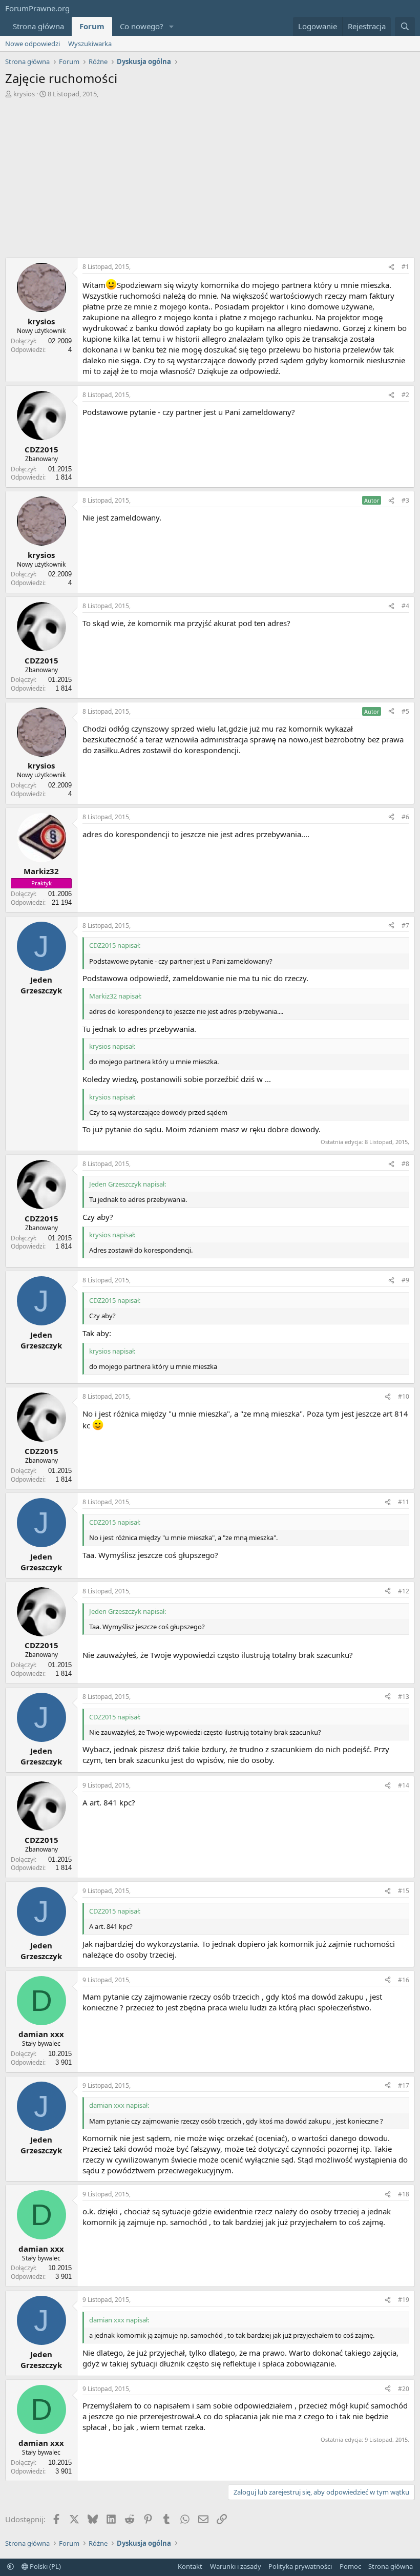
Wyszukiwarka (90, 44)
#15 (404, 1891)
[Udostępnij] (391, 267)
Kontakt (190, 2566)
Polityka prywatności (300, 2566)
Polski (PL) (45, 2566)
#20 (404, 2389)
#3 (405, 500)
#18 (404, 2194)
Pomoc (350, 2566)
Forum (92, 26)
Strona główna (38, 26)
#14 (404, 1785)
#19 (404, 2300)
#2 (405, 395)
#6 (405, 817)
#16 (404, 1980)
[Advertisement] (210, 180)
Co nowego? (142, 26)
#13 (404, 1697)
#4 (405, 606)
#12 (404, 1591)
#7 (405, 926)
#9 (405, 1280)
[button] (172, 26)
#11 (404, 1502)
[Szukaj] (405, 26)
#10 (404, 1396)
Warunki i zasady (236, 2566)
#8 (405, 1164)
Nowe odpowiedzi (33, 44)
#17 (404, 2085)
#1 (405, 267)
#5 (405, 711)
